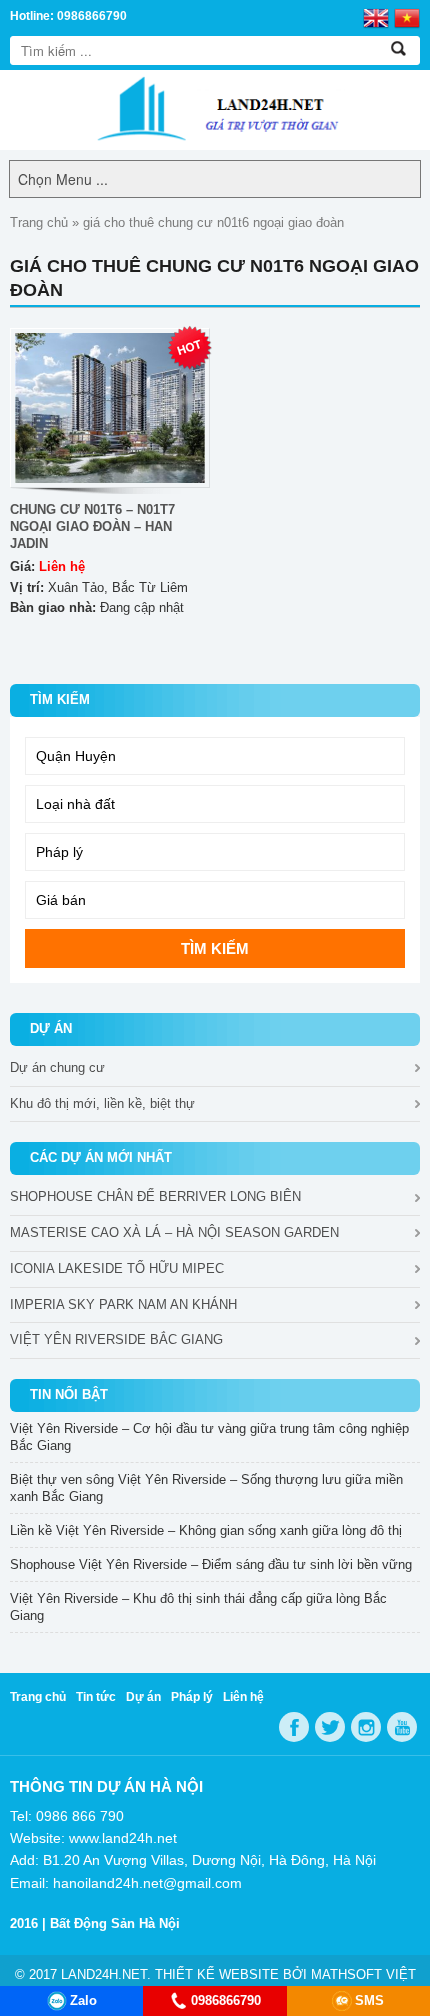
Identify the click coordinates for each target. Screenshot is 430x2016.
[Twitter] (330, 1727)
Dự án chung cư (57, 1067)
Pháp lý (192, 1697)
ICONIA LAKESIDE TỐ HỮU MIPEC (117, 1268)
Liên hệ (243, 1697)
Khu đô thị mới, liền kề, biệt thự (102, 1103)
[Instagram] (366, 1727)
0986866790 (226, 2000)
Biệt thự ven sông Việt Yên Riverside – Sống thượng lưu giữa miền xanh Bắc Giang (206, 1488)
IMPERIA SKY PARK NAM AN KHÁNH (123, 1304)
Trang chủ (39, 222)
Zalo (83, 2000)
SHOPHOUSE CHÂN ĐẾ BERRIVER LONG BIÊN (155, 1196)
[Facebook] (294, 1727)
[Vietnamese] (407, 17)
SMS (369, 2000)
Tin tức (96, 1697)
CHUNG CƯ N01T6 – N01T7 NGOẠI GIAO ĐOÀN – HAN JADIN (92, 526)
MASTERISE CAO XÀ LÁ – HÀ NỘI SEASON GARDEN (174, 1232)
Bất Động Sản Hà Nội (115, 1923)
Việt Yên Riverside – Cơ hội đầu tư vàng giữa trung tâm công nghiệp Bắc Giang (209, 1437)
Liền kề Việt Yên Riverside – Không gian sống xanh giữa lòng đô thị (206, 1530)
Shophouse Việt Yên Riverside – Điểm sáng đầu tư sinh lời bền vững (211, 1564)
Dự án (143, 1697)
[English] (376, 17)
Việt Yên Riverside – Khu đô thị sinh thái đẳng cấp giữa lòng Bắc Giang (198, 1607)
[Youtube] (402, 1727)
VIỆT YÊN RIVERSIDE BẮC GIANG (116, 1339)
